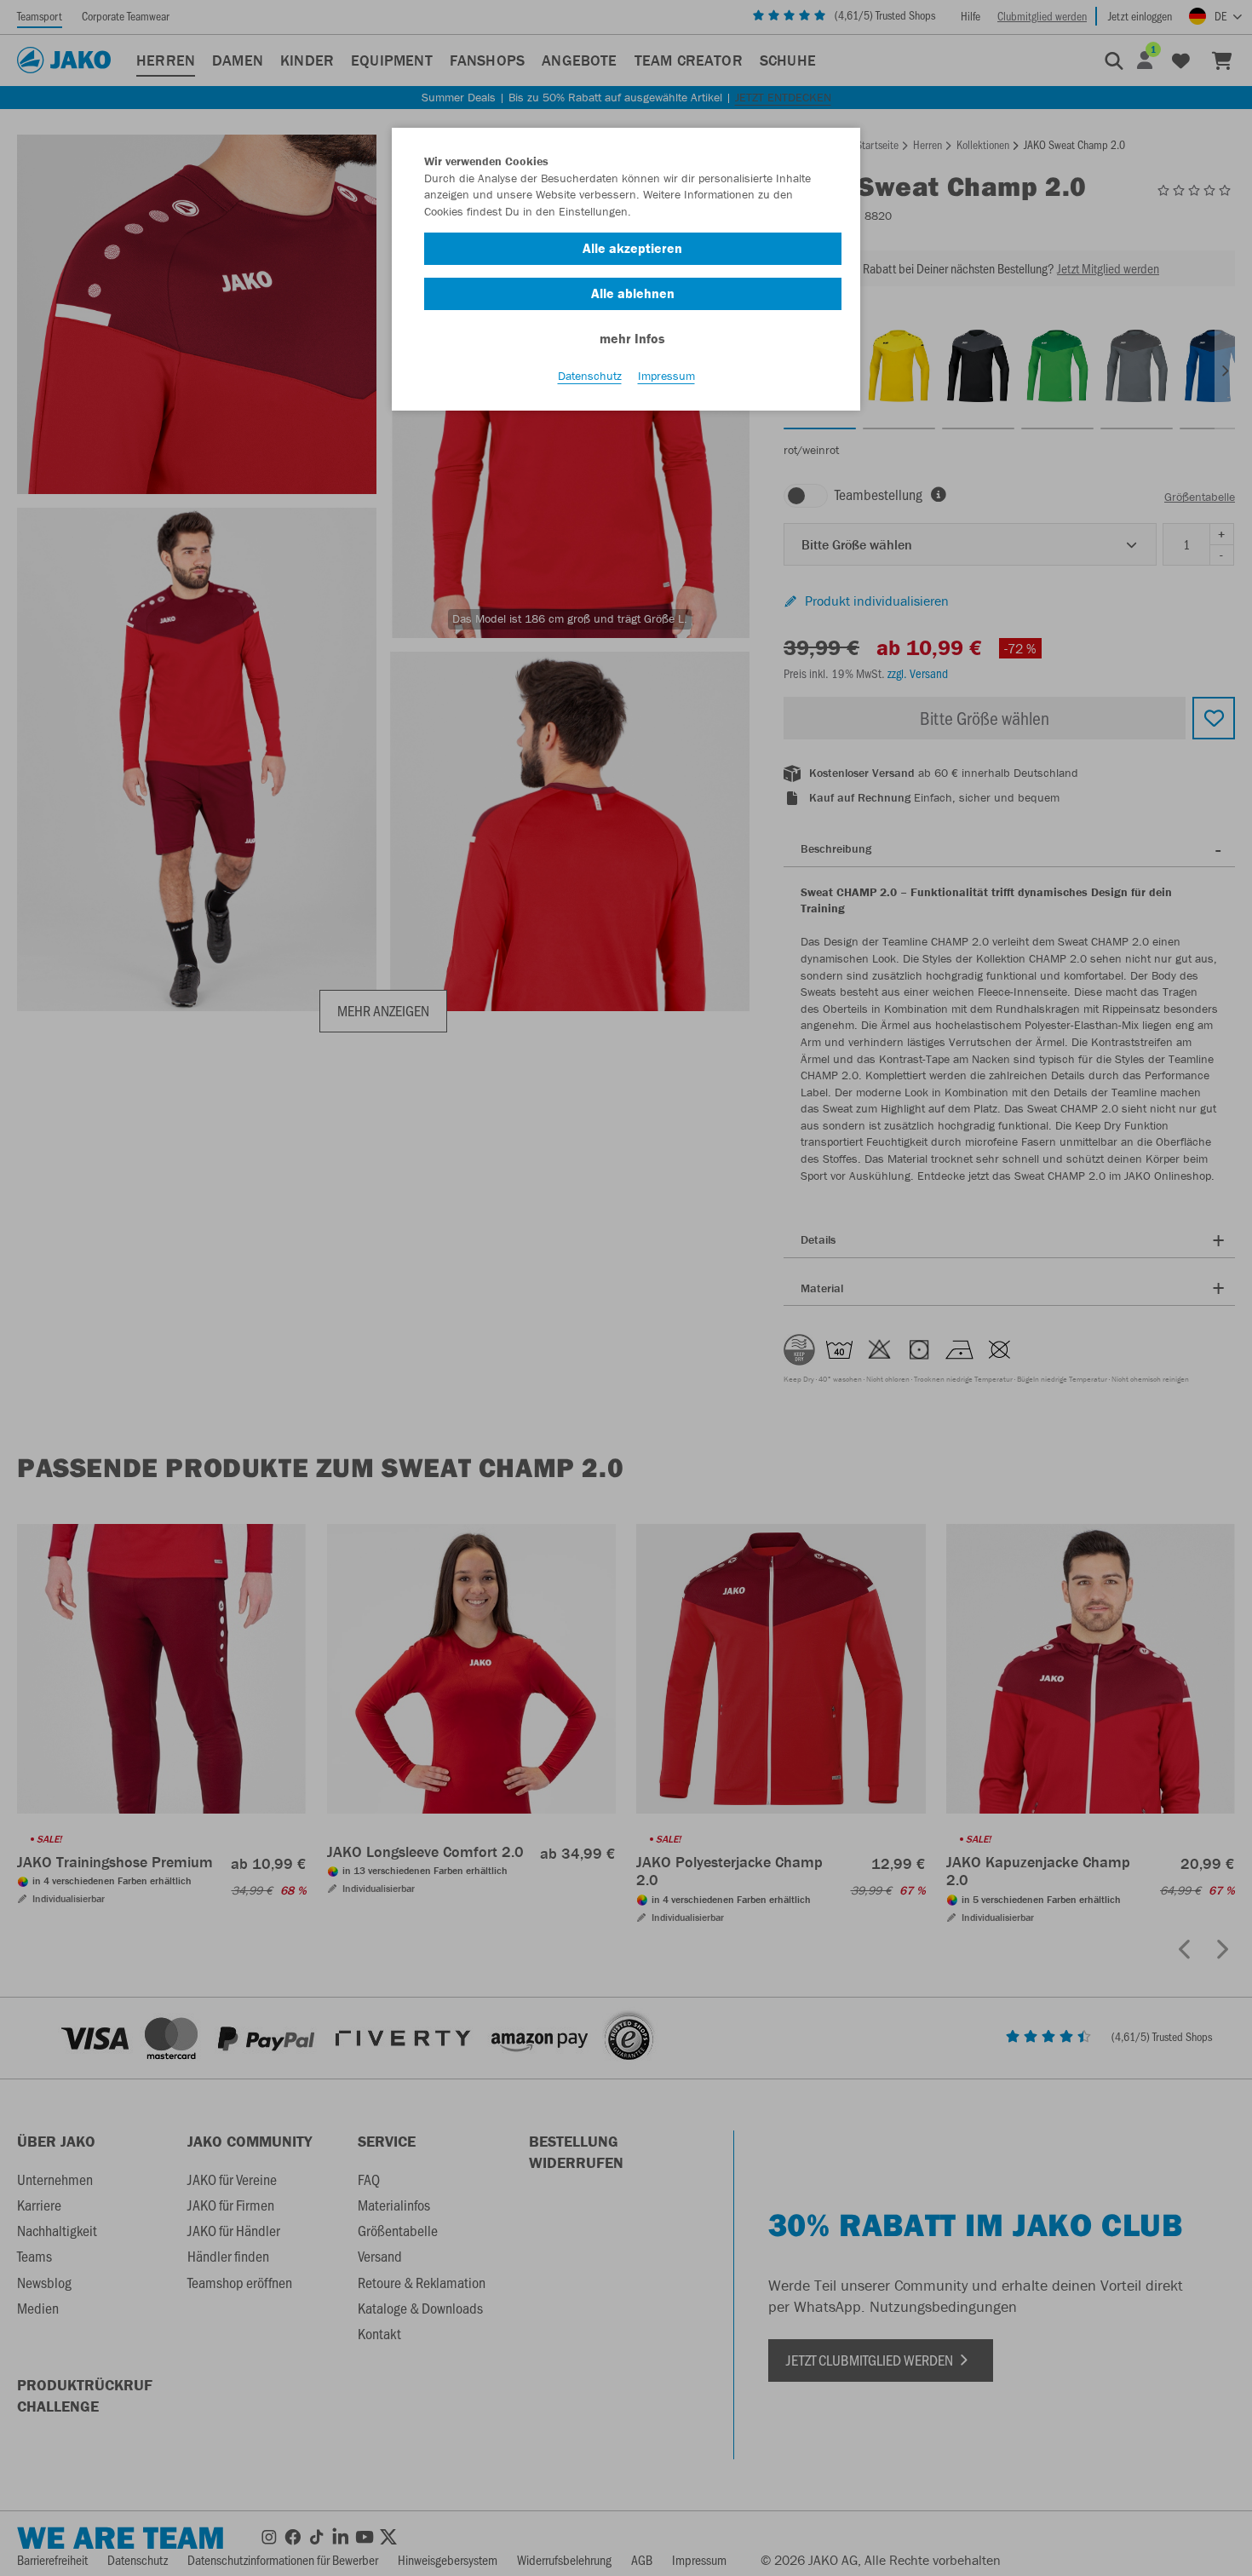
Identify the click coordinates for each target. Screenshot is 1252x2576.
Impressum (666, 376)
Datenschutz (590, 376)
